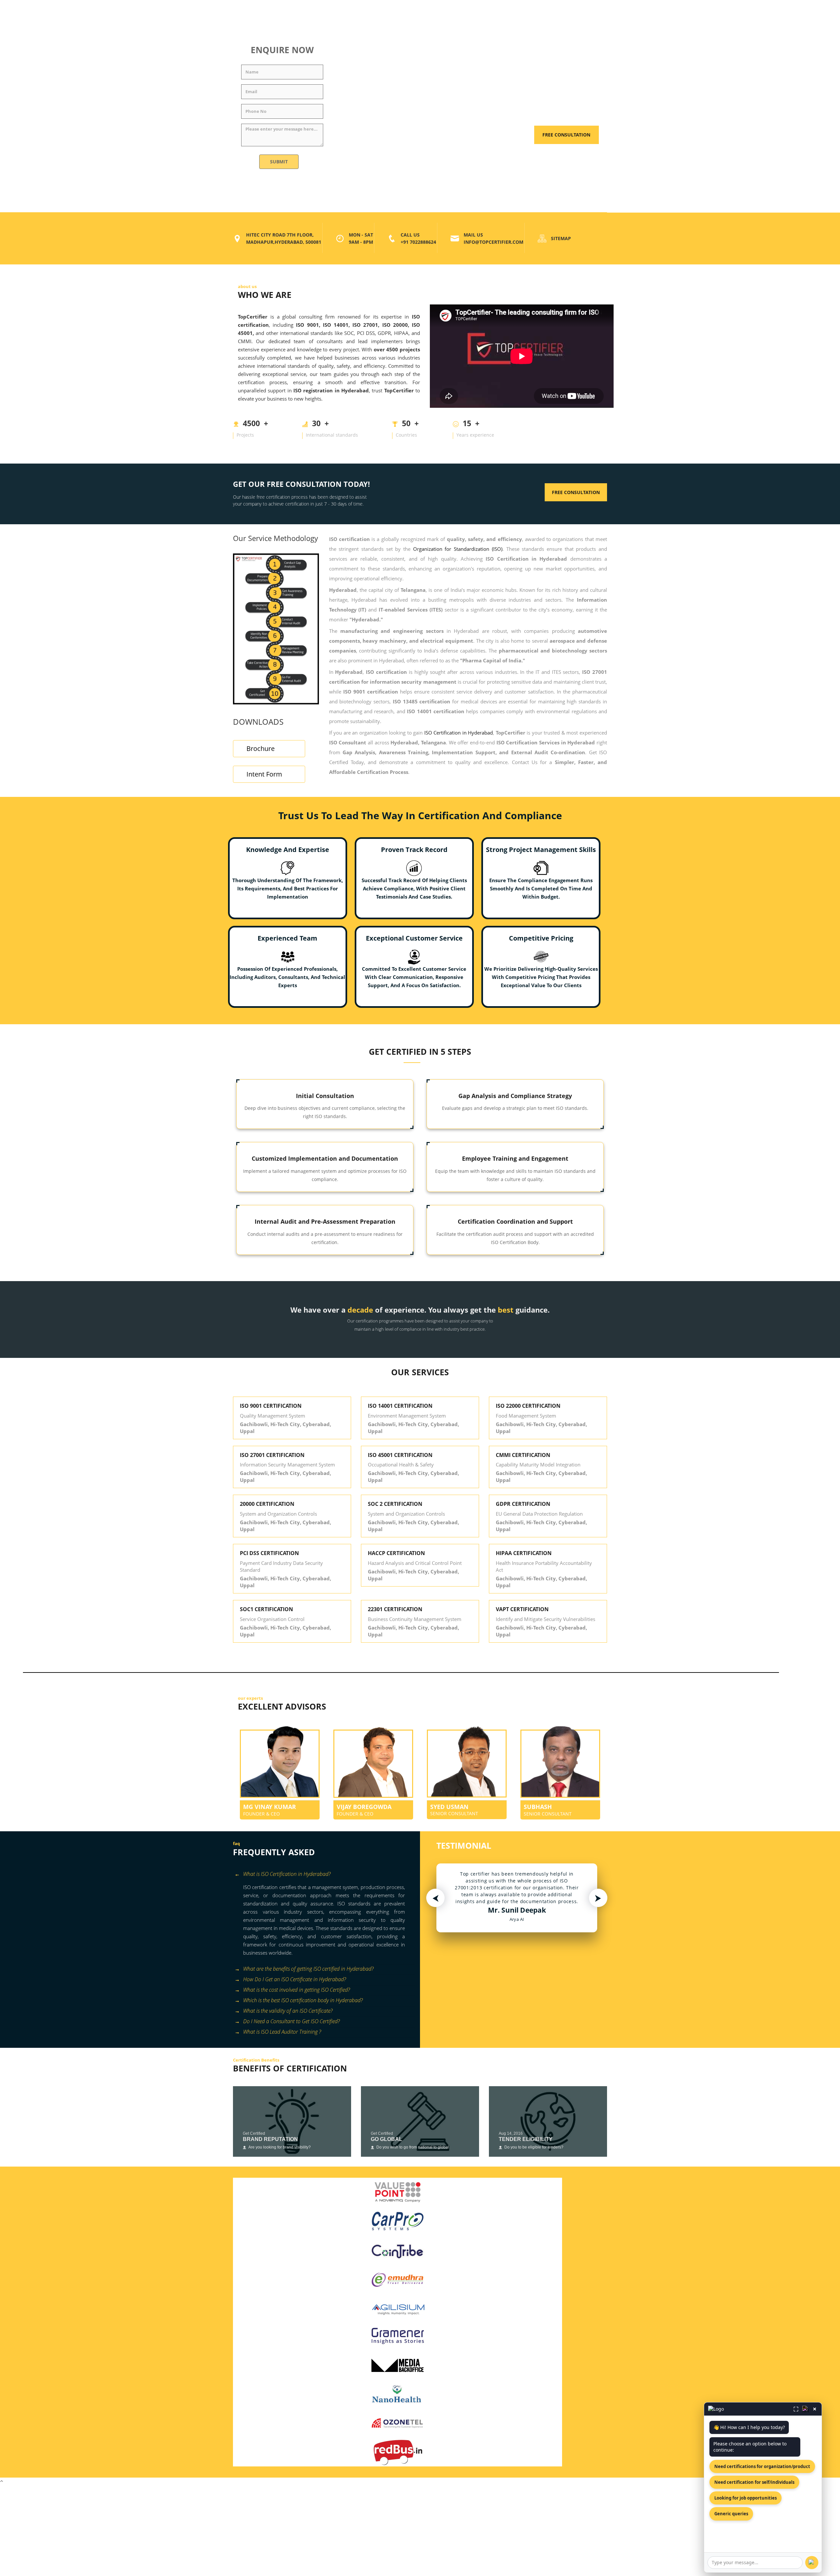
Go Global (387, 2139)
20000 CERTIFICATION (267, 1504)
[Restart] (806, 2409)
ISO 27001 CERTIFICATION (272, 1455)
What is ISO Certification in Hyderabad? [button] (287, 1874)
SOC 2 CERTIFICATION (395, 1504)
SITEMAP (561, 238)
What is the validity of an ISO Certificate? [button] (288, 2011)
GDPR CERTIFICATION (523, 1504)
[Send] (812, 2563)
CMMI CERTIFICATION (523, 1455)
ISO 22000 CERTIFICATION (528, 1406)
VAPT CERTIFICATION (522, 1609)
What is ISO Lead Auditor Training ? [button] (282, 2032)
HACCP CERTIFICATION (396, 1553)
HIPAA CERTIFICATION (524, 1553)
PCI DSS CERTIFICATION (269, 1553)
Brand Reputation (270, 2139)
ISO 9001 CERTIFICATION (271, 1406)
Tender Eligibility (526, 2139)
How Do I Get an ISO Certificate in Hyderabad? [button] (294, 1979)
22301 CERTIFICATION (395, 1609)
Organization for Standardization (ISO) (458, 549)
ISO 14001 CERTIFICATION (400, 1406)
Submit (279, 162)
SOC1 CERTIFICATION (266, 1609)
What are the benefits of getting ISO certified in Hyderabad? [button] (308, 1969)
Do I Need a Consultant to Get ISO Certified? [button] (291, 2021)
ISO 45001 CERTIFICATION (400, 1455)
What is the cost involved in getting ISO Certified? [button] (296, 1990)
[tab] (324, 1875)
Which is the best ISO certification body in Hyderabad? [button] (303, 2000)
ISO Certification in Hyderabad (459, 733)
